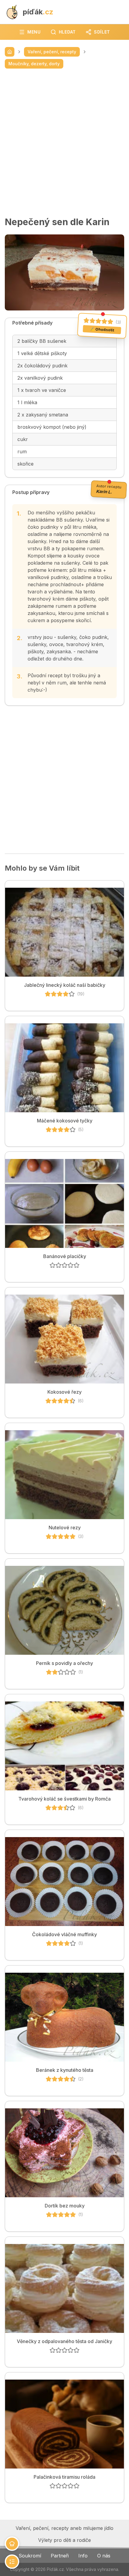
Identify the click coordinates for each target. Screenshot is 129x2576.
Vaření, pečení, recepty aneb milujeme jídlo (64, 2528)
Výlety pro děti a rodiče (64, 2540)
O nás (104, 2556)
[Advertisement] (64, 143)
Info (83, 2556)
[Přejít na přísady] (12, 2544)
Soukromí (30, 2556)
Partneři (60, 2556)
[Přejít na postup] (12, 2562)
